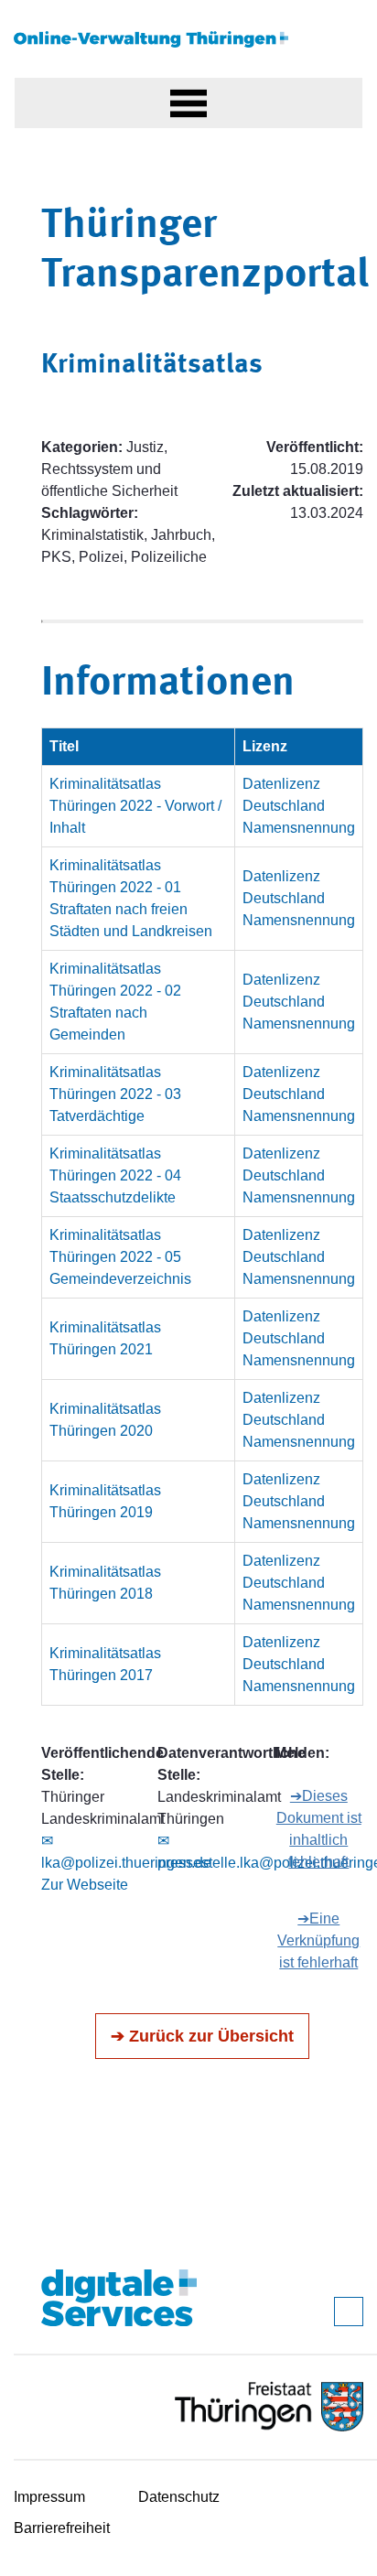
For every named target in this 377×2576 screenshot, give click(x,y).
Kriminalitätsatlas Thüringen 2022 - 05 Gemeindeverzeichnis (120, 1257)
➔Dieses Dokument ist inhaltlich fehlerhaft (319, 1829)
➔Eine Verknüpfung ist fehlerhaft (318, 1940)
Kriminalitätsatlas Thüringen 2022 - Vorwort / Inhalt (135, 806)
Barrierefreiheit (62, 2528)
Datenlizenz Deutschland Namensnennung (299, 806)
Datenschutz (179, 2497)
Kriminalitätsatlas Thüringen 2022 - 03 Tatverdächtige (115, 1094)
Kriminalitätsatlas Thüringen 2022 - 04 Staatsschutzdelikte (115, 1175)
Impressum (49, 2497)
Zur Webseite (85, 1885)
